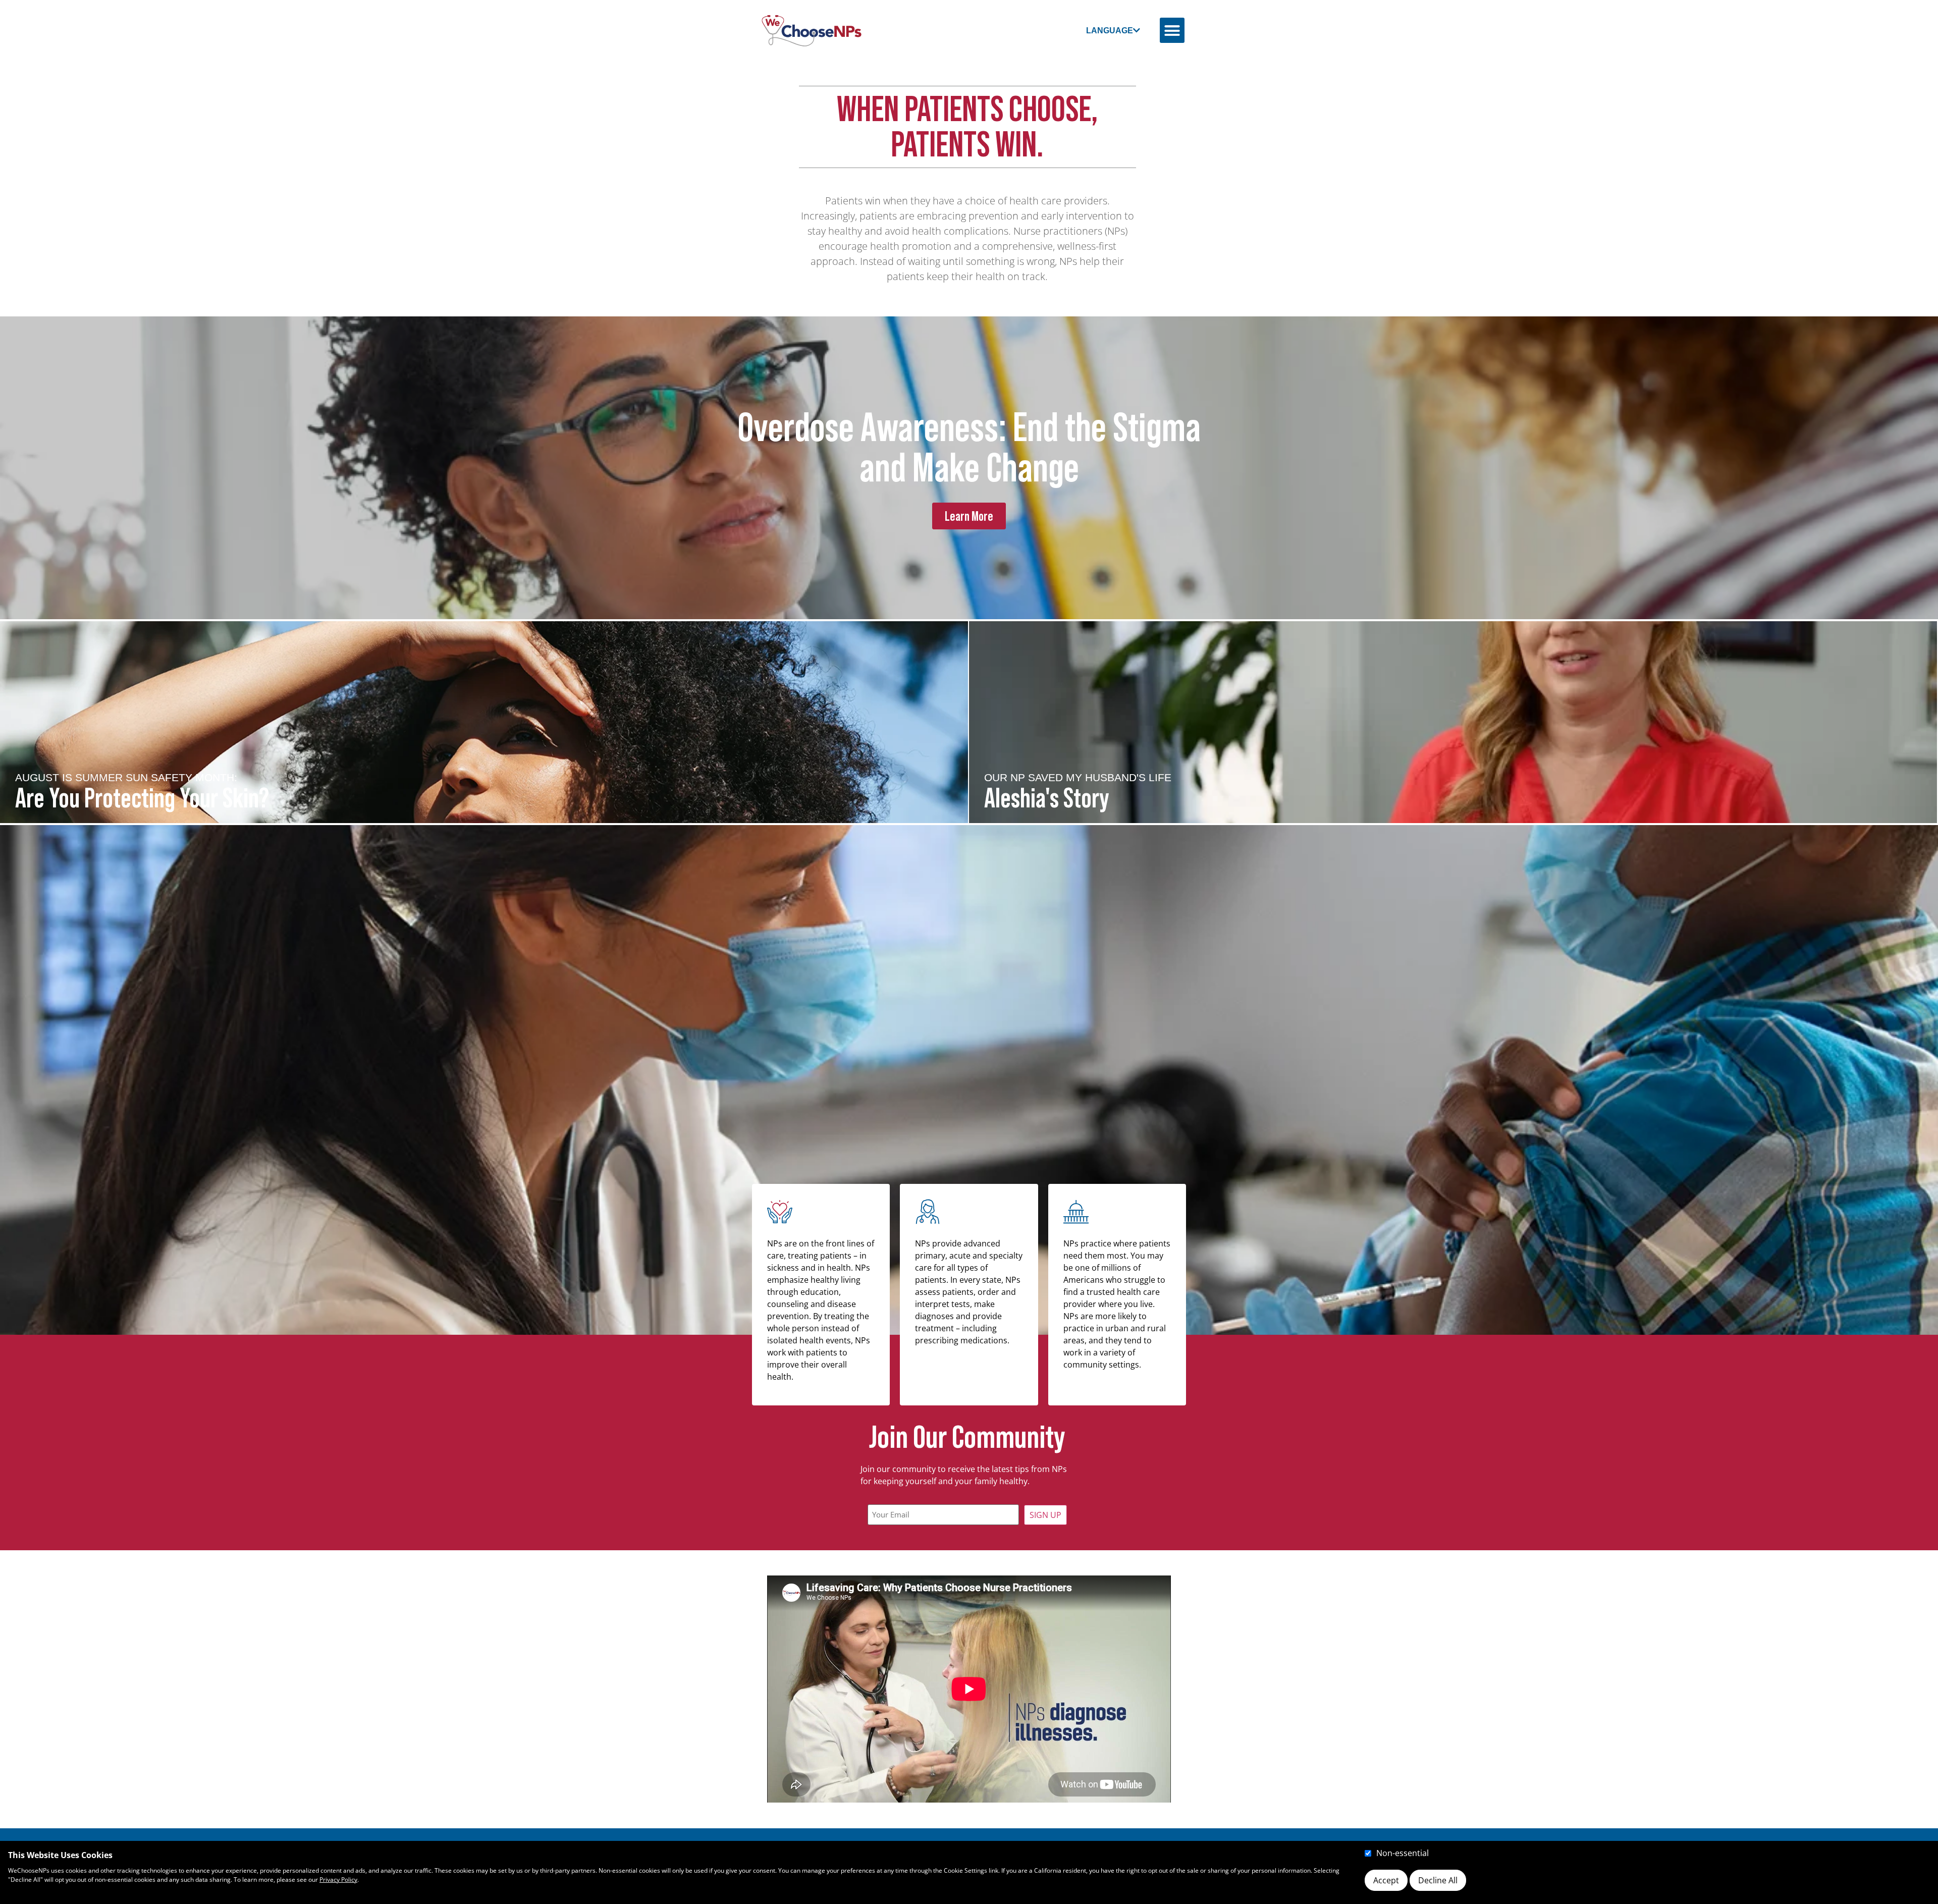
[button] (1172, 30)
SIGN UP (1045, 1515)
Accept (1386, 1880)
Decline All (1438, 1880)
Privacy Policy (338, 1880)
